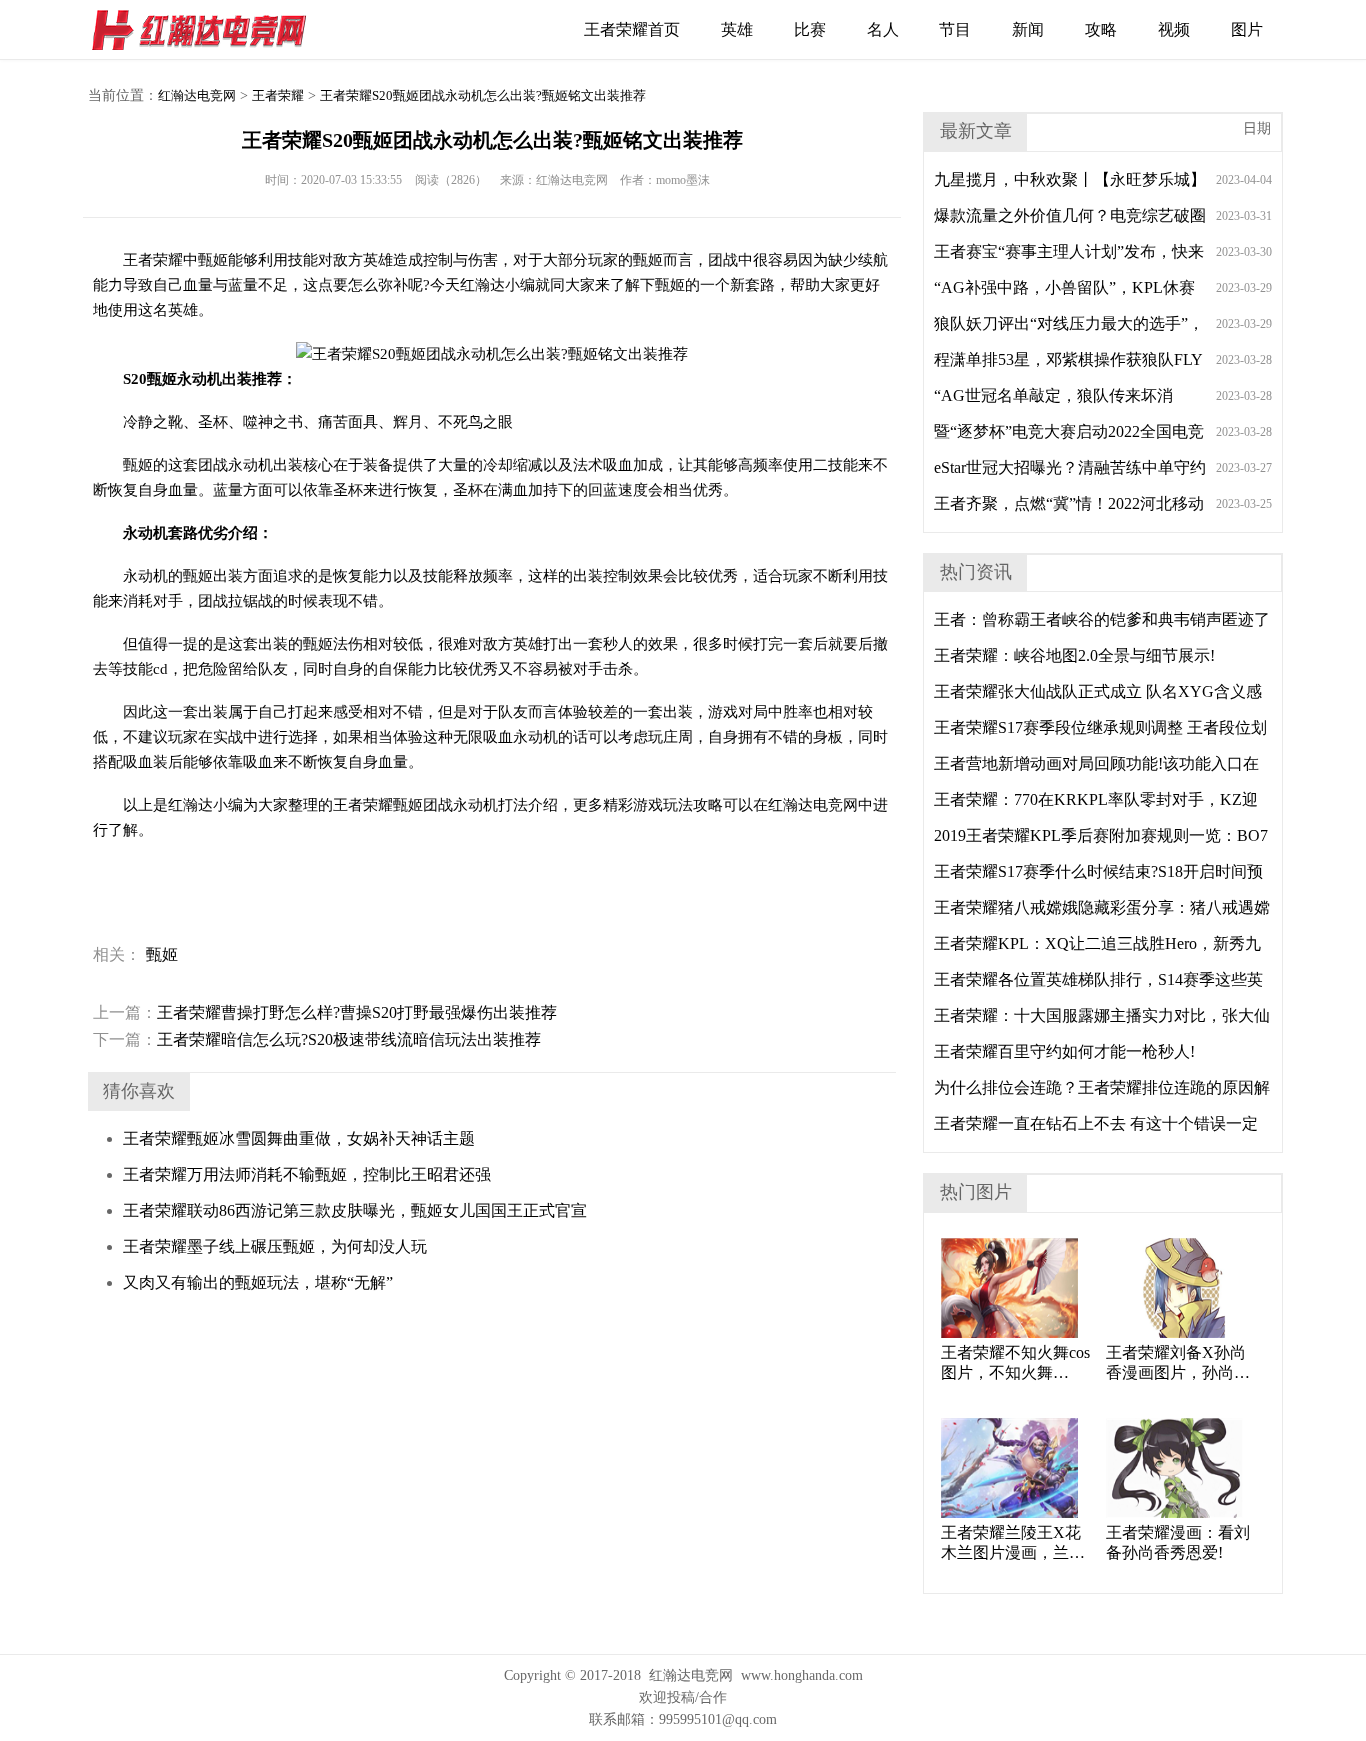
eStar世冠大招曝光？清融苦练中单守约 (1070, 467)
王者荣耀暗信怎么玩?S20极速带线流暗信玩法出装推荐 (317, 1039)
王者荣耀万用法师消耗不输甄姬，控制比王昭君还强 (307, 1174)
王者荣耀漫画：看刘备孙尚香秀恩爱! (1178, 1542)
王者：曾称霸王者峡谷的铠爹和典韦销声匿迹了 (1102, 619)
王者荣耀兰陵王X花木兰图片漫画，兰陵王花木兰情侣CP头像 (1015, 1543)
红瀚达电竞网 (208, 30)
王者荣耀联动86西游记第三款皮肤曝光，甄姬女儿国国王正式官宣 (355, 1210)
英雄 (737, 29)
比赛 (810, 29)
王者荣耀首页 (632, 29)
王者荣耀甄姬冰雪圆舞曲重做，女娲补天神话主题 (299, 1138)
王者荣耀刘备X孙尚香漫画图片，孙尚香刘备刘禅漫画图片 (1178, 1363)
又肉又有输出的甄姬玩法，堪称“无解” (258, 1282)
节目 (955, 29)
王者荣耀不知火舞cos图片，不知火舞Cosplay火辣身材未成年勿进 (1015, 1363)
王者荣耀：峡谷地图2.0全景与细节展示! (1074, 655)
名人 (883, 29)
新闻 (1028, 29)
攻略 (1101, 29)
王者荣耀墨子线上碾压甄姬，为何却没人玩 (275, 1246)
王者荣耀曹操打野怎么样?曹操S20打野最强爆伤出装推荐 (325, 1012)
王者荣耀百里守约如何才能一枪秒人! (1064, 1051)
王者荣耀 (278, 95)
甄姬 (162, 954)
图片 (1247, 29)
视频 (1174, 29)
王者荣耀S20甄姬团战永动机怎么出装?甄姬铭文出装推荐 (483, 95)
